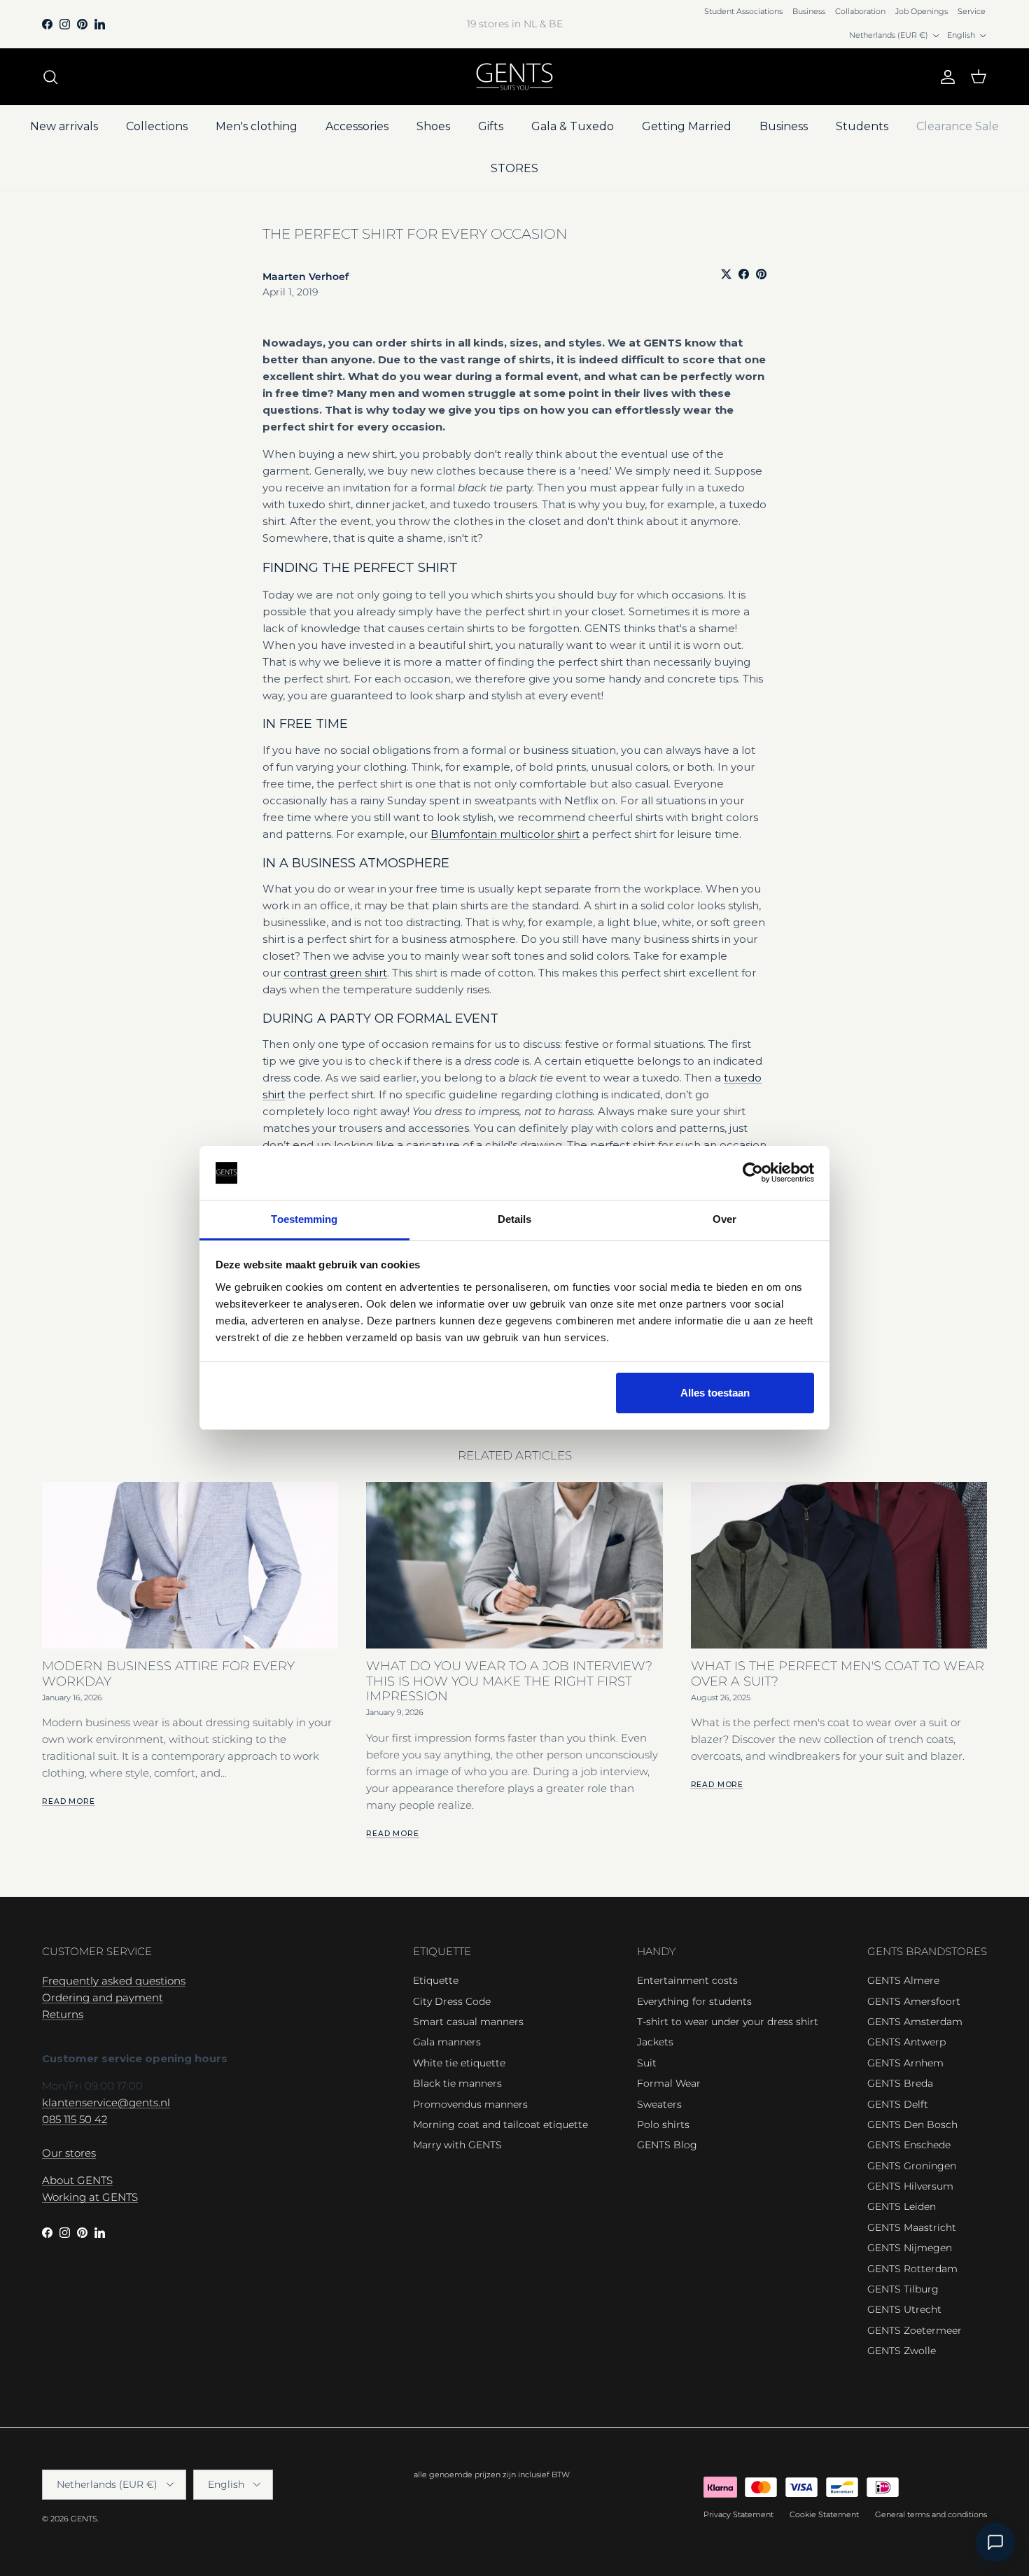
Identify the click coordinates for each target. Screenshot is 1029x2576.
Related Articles (515, 1455)
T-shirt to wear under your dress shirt (728, 2022)
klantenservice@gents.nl (106, 2102)
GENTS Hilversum (910, 2186)
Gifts (491, 126)
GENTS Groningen (912, 2166)
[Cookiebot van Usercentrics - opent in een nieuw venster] (753, 1173)
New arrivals (64, 126)
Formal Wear (669, 2083)
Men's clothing (257, 126)
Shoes (433, 126)
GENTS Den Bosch (912, 2124)
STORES (514, 168)
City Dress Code (452, 2001)
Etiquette (436, 1980)
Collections (157, 126)
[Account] (945, 77)
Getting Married (687, 126)
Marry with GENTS (457, 2145)
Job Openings (922, 11)
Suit (647, 2063)
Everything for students (694, 2001)
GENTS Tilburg (903, 2289)
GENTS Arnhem (905, 2063)
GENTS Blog (667, 2145)
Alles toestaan (715, 1393)
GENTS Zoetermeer (915, 2330)
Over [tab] (724, 1219)
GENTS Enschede (909, 2145)
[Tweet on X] (726, 274)
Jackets (655, 2042)
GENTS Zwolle (902, 2351)
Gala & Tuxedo (573, 126)
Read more (69, 1801)
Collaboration (860, 11)
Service (972, 11)
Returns (63, 2014)
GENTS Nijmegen (910, 2248)
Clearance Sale (958, 126)
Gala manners (447, 2042)
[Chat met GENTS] (995, 2542)
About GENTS (77, 2180)
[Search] (50, 77)
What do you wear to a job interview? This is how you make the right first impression (509, 1681)
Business (809, 11)
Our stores (69, 2153)
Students (862, 126)
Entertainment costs (687, 1980)
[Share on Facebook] (744, 274)
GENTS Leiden (902, 2206)
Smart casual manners (468, 2022)
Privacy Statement (738, 2514)
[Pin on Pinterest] (761, 274)
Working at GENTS (90, 2197)
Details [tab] (515, 1219)
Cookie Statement (824, 2514)
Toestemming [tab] (304, 1219)
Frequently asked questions (114, 1981)
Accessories (357, 126)
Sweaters (659, 2104)
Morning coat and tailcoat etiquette (500, 2124)
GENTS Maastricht (912, 2227)
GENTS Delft (898, 2104)
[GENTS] (514, 77)
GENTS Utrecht (904, 2309)
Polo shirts (663, 2124)
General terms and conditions (931, 2514)
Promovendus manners (470, 2104)
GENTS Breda (900, 2083)
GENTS (84, 2519)
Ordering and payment (103, 1997)
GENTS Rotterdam (912, 2269)
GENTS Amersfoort (914, 2001)
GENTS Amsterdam (915, 2022)
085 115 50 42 (75, 2119)
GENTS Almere (903, 1980)
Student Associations (743, 11)
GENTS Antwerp (906, 2042)
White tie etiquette (459, 2063)
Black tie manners (457, 2083)
